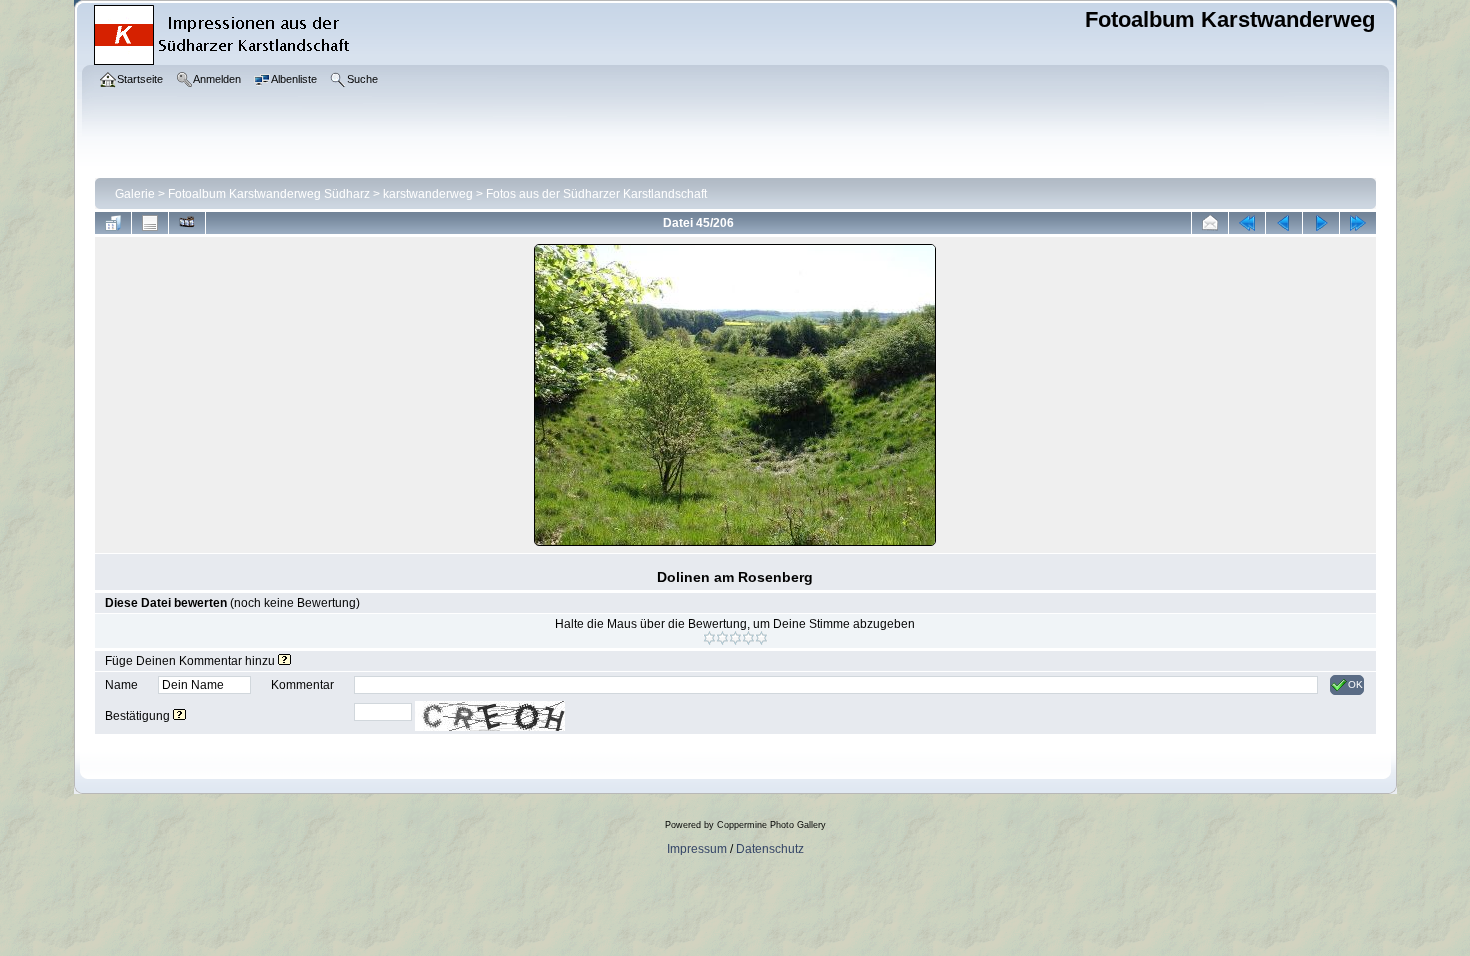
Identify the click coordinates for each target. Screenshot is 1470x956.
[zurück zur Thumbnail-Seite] (113, 223)
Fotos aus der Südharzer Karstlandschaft (596, 194)
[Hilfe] (284, 661)
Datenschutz (770, 849)
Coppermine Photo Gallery (771, 825)
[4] (748, 638)
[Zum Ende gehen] (1358, 223)
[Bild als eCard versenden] (1210, 223)
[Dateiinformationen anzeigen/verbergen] (150, 223)
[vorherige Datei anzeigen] (1284, 223)
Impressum (697, 849)
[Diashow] (187, 223)
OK (1355, 684)
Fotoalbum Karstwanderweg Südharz (269, 194)
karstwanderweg (428, 194)
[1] (709, 638)
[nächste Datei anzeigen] (1321, 223)
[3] (735, 638)
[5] (761, 638)
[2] (722, 638)
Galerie (135, 194)
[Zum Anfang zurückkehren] (1247, 223)
